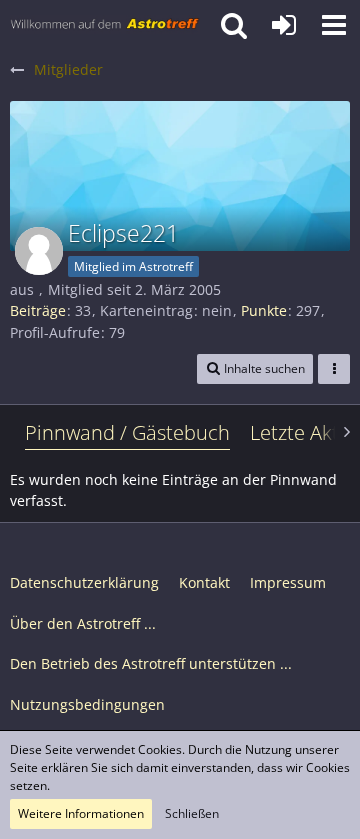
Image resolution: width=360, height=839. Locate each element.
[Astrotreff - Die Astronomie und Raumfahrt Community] (105, 25)
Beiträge (38, 310)
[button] (334, 25)
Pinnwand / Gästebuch (127, 432)
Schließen (192, 813)
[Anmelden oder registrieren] (284, 25)
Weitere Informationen (81, 813)
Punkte (264, 310)
